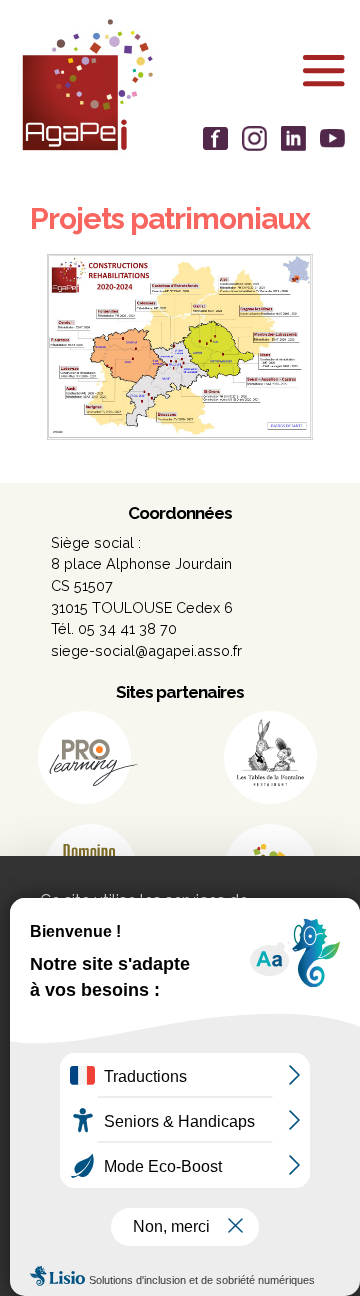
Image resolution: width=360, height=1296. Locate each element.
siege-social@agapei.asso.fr (146, 650)
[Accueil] (180, 84)
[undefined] (180, 345)
